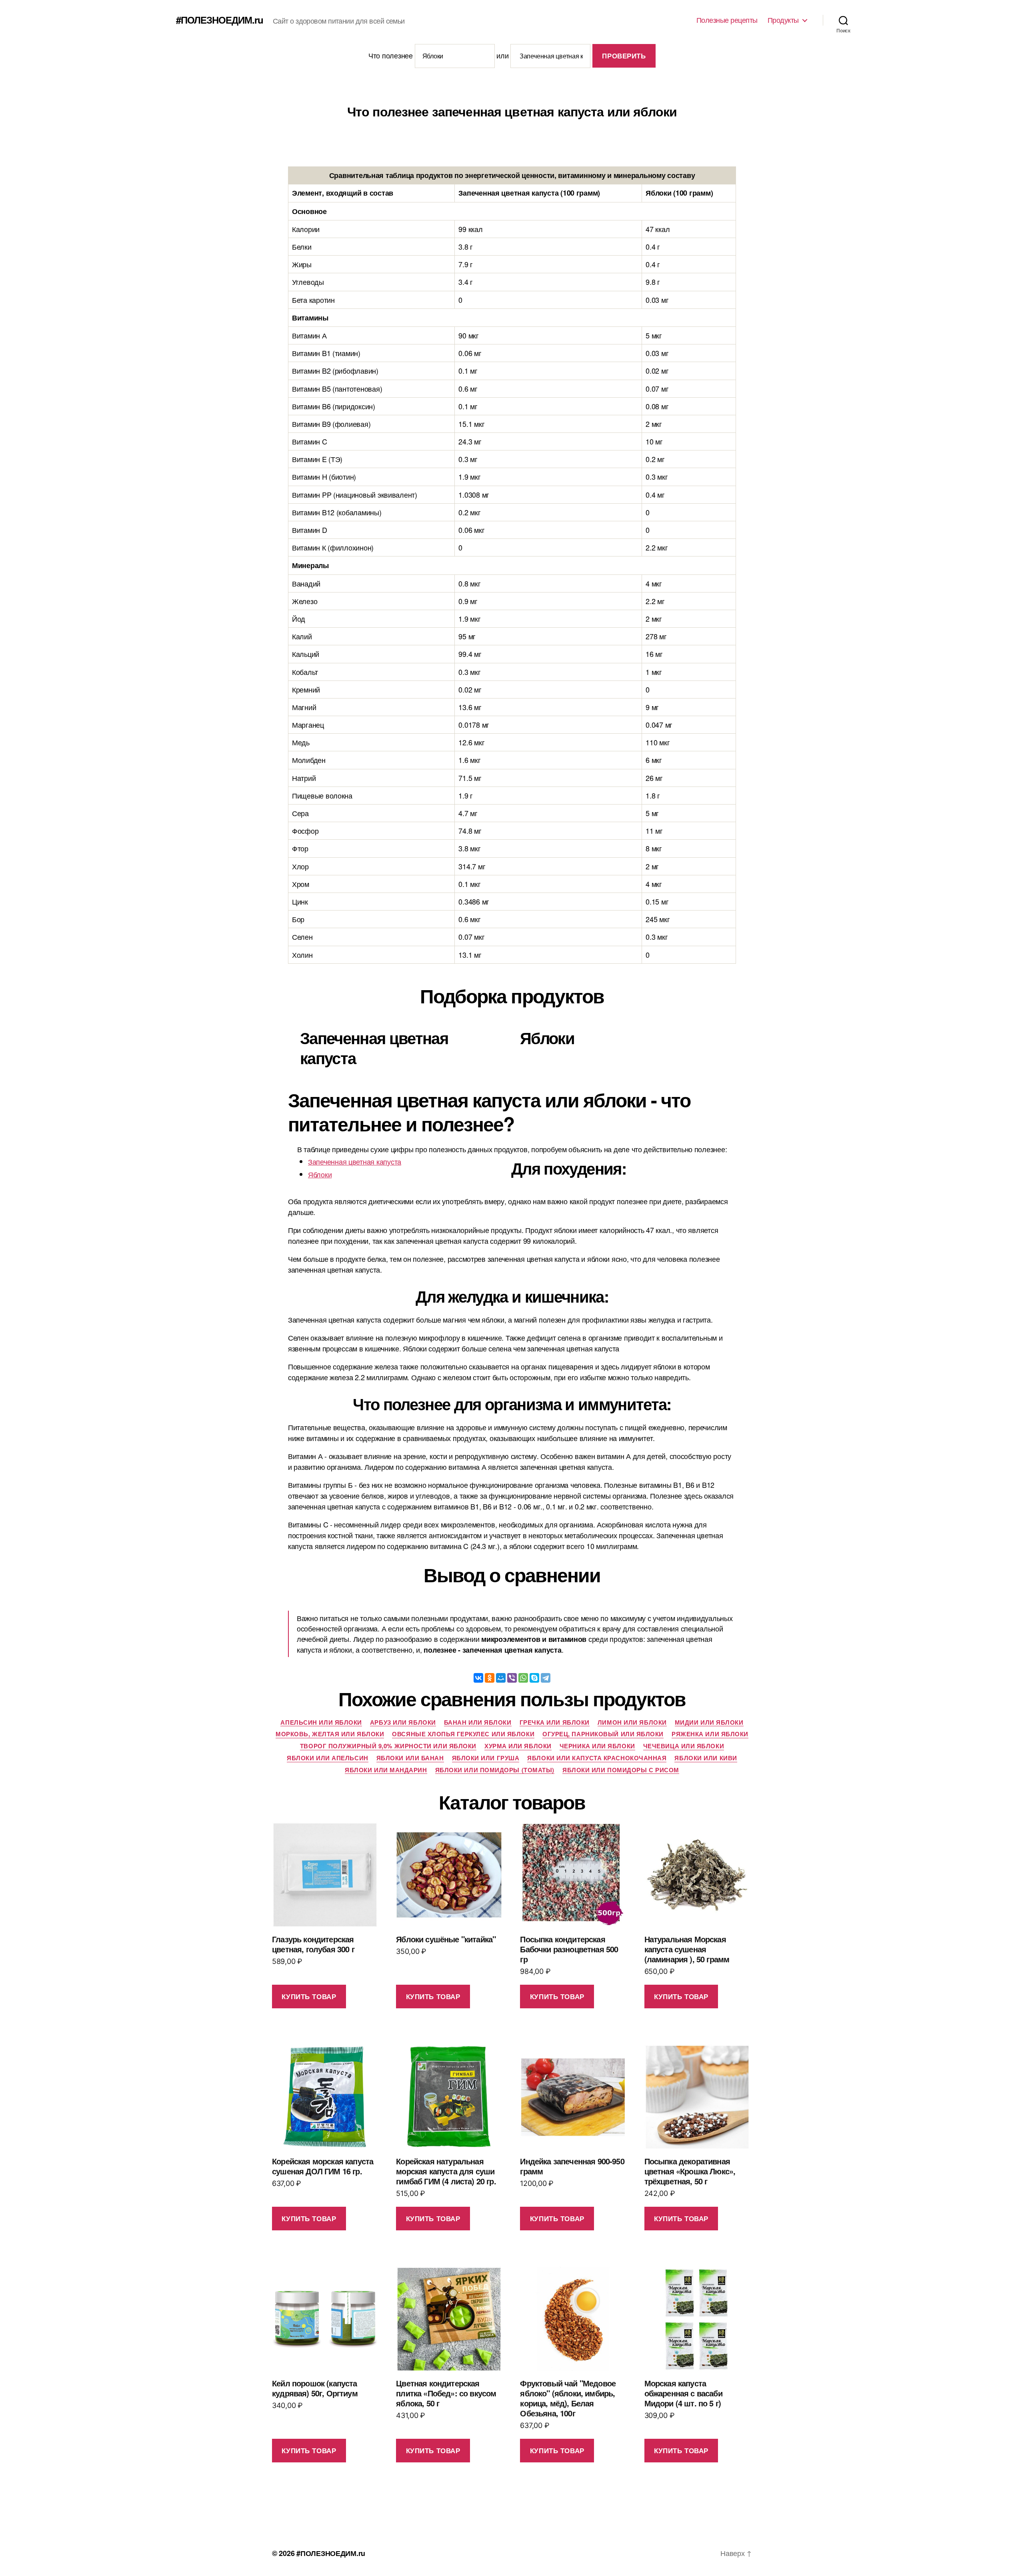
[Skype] (534, 1678)
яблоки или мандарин (386, 1770)
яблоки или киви (706, 1758)
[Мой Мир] (501, 1678)
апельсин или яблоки (321, 1723)
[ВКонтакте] (478, 1678)
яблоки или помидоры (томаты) (495, 1770)
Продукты (783, 20)
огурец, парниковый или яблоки (603, 1734)
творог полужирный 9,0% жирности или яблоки (388, 1746)
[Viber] (512, 1678)
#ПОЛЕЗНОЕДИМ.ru (220, 20)
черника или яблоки (597, 1746)
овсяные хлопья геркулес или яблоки (463, 1734)
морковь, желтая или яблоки (330, 1734)
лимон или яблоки (632, 1723)
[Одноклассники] (490, 1678)
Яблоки (320, 1174)
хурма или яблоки (518, 1746)
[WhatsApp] (523, 1678)
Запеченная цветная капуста (355, 1161)
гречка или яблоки (555, 1723)
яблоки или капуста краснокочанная (597, 1758)
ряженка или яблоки (710, 1734)
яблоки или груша (486, 1758)
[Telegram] (546, 1678)
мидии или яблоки (709, 1723)
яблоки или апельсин (327, 1758)
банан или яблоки (478, 1723)
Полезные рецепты (727, 20)
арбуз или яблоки (403, 1723)
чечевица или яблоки (684, 1746)
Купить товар (309, 1996)
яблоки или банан (410, 1758)
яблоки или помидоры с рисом (621, 1770)
